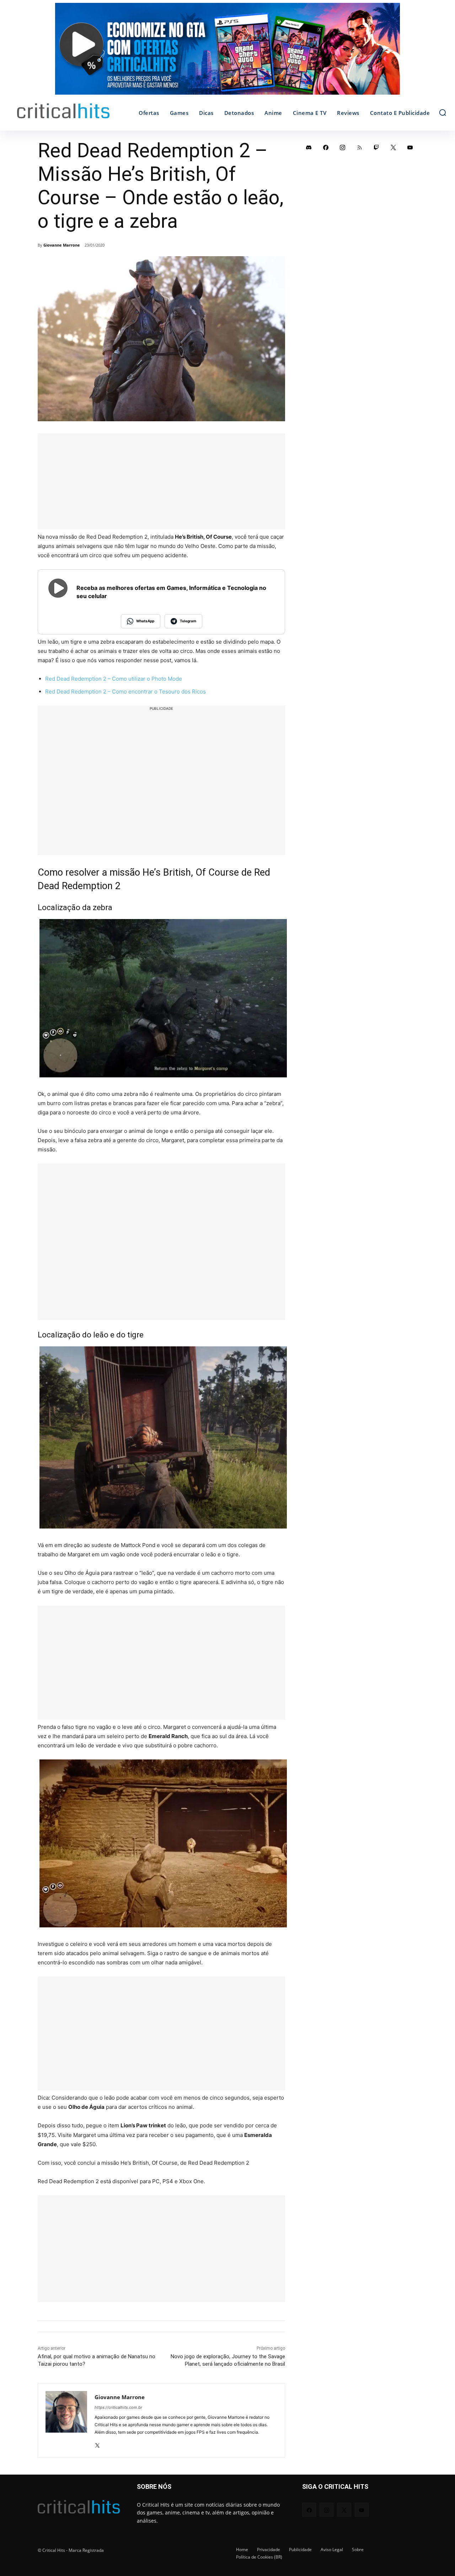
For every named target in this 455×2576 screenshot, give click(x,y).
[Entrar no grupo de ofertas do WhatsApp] (227, 52)
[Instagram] (343, 147)
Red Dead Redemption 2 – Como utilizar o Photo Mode (114, 679)
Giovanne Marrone (62, 245)
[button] (443, 112)
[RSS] (360, 147)
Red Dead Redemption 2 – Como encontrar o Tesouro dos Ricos (125, 691)
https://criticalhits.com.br (118, 2407)
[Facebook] (326, 147)
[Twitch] (376, 147)
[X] (97, 2443)
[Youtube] (410, 147)
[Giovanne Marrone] (66, 2420)
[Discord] (309, 147)
